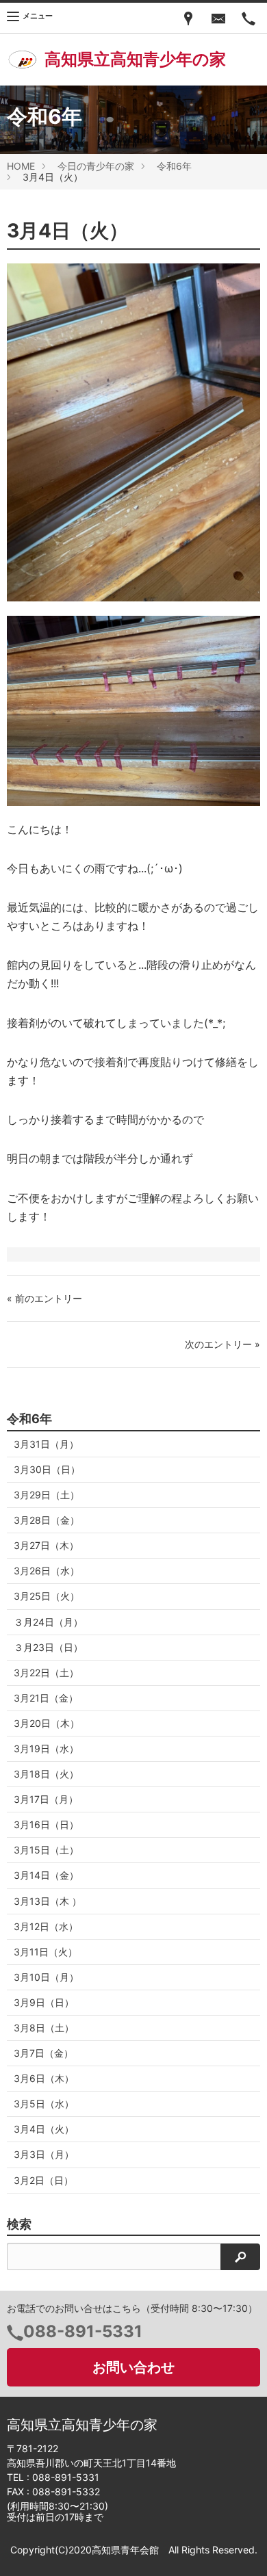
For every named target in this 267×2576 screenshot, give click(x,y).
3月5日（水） (44, 2104)
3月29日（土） (47, 1495)
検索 (19, 2224)
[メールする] (218, 18)
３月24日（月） (48, 1622)
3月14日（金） (46, 1875)
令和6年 (174, 166)
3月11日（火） (46, 1952)
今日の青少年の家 (96, 166)
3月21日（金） (46, 1698)
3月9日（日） (44, 2002)
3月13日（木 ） (48, 1901)
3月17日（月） (46, 1799)
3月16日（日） (46, 1824)
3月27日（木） (46, 1545)
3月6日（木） (44, 2078)
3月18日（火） (46, 1774)
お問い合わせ (133, 2367)
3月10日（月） (46, 1977)
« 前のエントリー (44, 1298)
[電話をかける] (249, 18)
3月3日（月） (44, 2154)
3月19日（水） (46, 1748)
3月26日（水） (47, 1571)
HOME (21, 166)
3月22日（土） (46, 1673)
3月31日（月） (46, 1444)
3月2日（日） (43, 2180)
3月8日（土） (44, 2028)
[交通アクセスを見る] (188, 18)
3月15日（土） (46, 1850)
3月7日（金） (43, 2053)
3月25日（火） (47, 1596)
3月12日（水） (46, 1926)
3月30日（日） (47, 1469)
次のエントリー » (222, 1344)
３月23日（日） (48, 1647)
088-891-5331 (83, 2331)
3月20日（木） (47, 1723)
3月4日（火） (44, 2129)
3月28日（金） (47, 1520)
